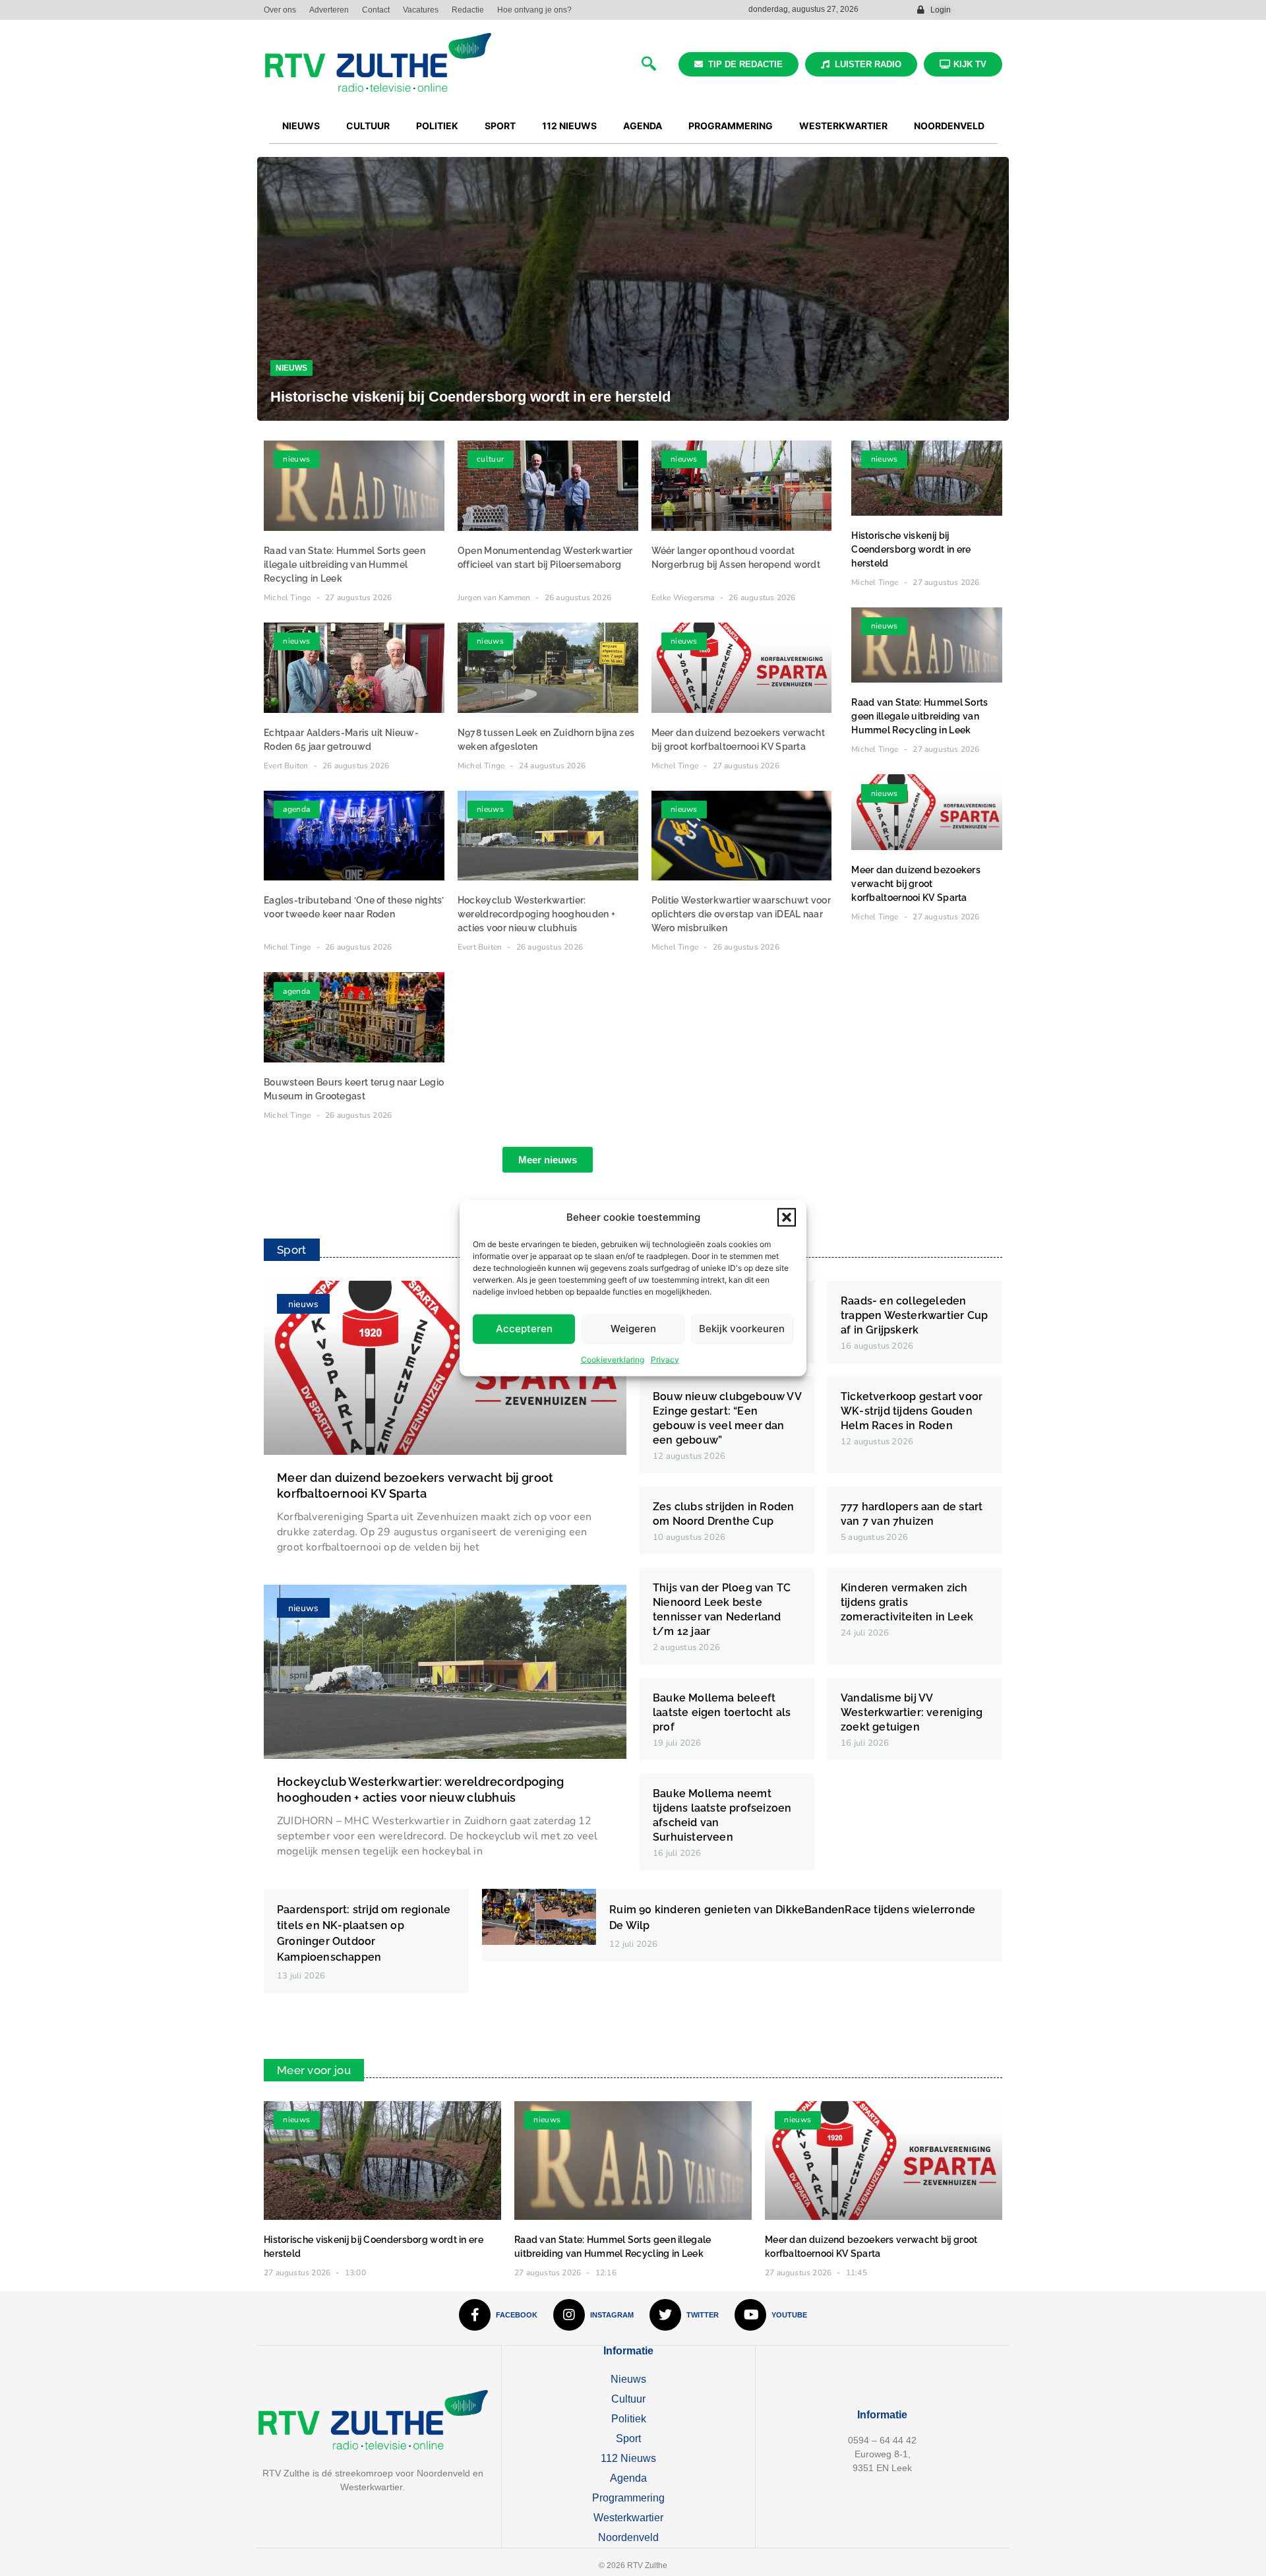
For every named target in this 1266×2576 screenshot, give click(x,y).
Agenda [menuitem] (643, 126)
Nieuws (291, 368)
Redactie (468, 10)
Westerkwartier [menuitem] (843, 126)
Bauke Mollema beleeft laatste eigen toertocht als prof (722, 1712)
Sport (628, 2438)
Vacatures (421, 10)
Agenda (628, 2478)
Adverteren (329, 10)
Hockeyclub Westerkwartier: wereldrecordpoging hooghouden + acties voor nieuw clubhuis (536, 914)
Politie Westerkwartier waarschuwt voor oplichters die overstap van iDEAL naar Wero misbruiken (741, 914)
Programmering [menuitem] (731, 126)
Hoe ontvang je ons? (534, 10)
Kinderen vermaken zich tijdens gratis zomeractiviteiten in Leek (907, 1602)
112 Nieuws (628, 2458)
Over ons (280, 10)
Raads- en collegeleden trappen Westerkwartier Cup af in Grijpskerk (914, 1315)
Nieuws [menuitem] (301, 126)
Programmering (628, 2498)
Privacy (665, 1359)
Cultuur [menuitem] (368, 126)
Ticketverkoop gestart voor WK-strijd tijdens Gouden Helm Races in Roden (912, 1411)
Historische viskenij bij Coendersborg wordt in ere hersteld (470, 397)
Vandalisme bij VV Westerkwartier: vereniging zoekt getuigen (912, 1712)
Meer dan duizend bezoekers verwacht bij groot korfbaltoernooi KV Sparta (916, 884)
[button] (787, 1217)
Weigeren (633, 1329)
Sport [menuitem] (500, 126)
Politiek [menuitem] (437, 126)
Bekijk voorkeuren (742, 1329)
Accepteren (524, 1329)
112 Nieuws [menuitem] (569, 126)
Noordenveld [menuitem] (949, 126)
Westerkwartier (628, 2518)
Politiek (629, 2419)
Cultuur (628, 2399)
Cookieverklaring (613, 1359)
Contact (376, 10)
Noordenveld (628, 2537)
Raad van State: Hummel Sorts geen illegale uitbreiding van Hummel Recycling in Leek (345, 565)
